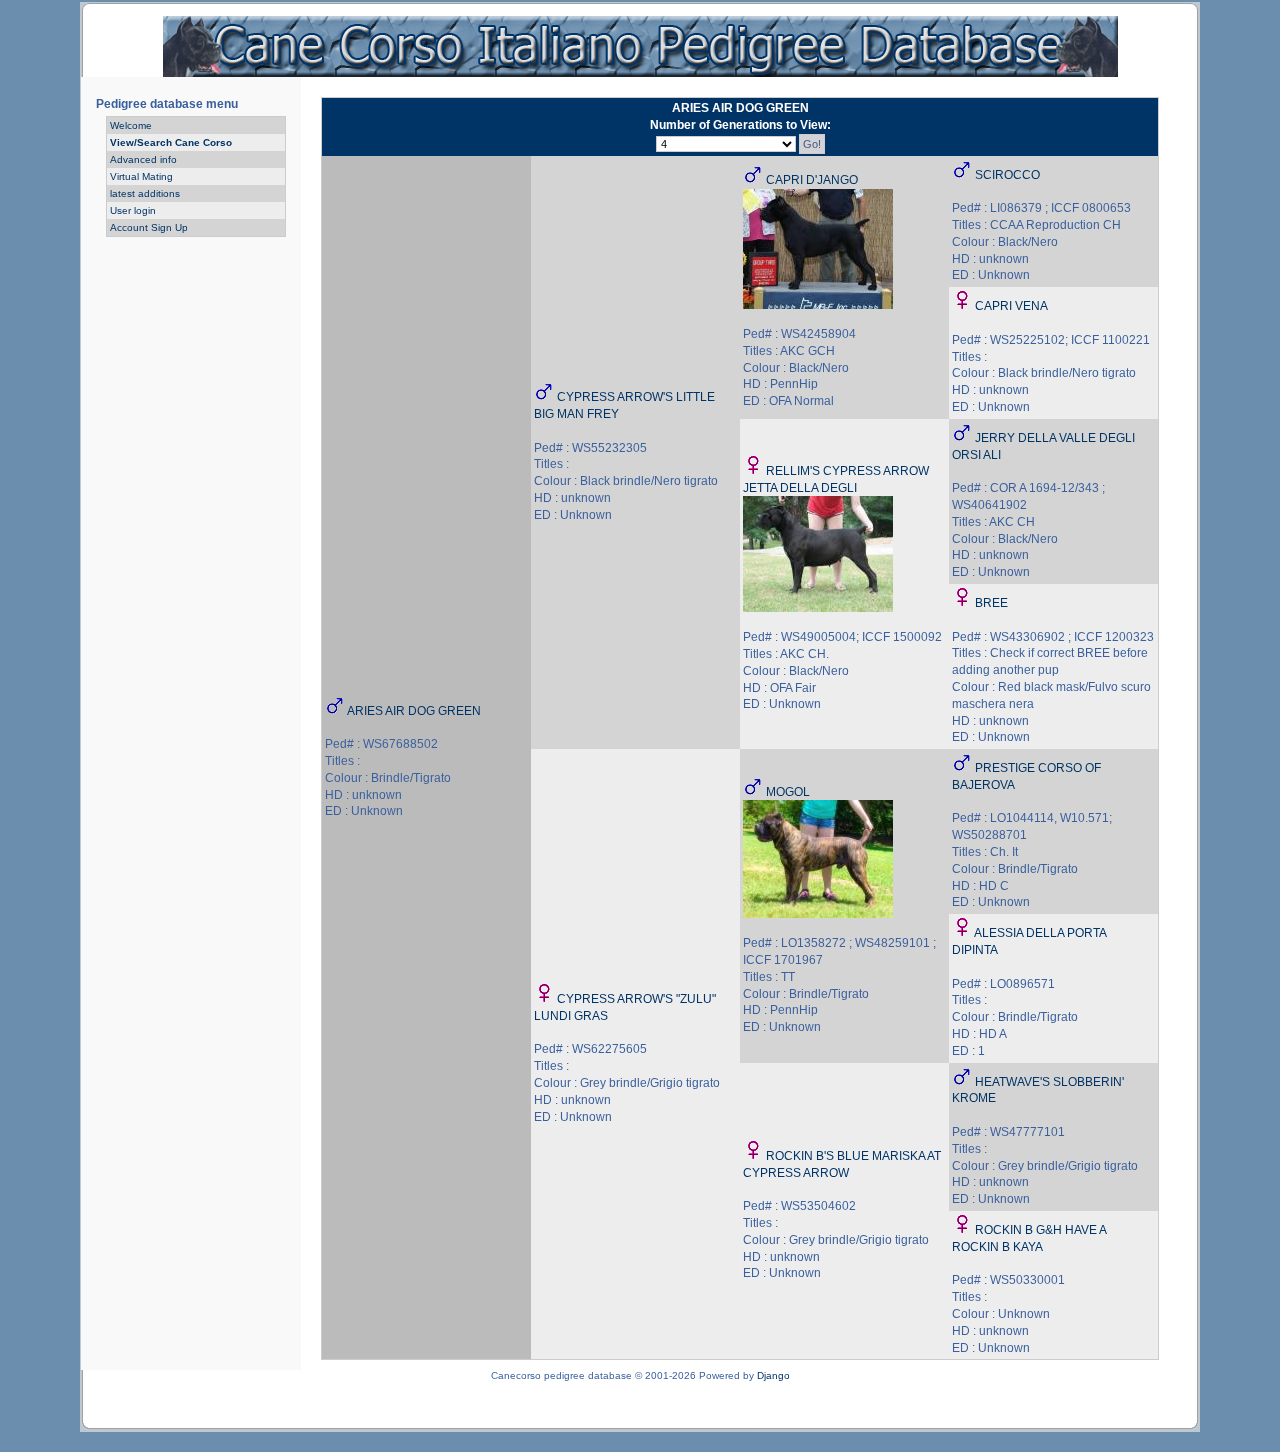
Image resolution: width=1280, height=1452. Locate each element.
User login (133, 210)
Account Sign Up (149, 227)
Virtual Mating (141, 176)
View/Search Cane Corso (171, 142)
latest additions (145, 193)
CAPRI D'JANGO (812, 180)
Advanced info (143, 159)
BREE (991, 603)
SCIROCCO (1007, 175)
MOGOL (788, 792)
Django (773, 1375)
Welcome (131, 125)
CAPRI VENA (1011, 306)
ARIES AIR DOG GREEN (414, 711)
